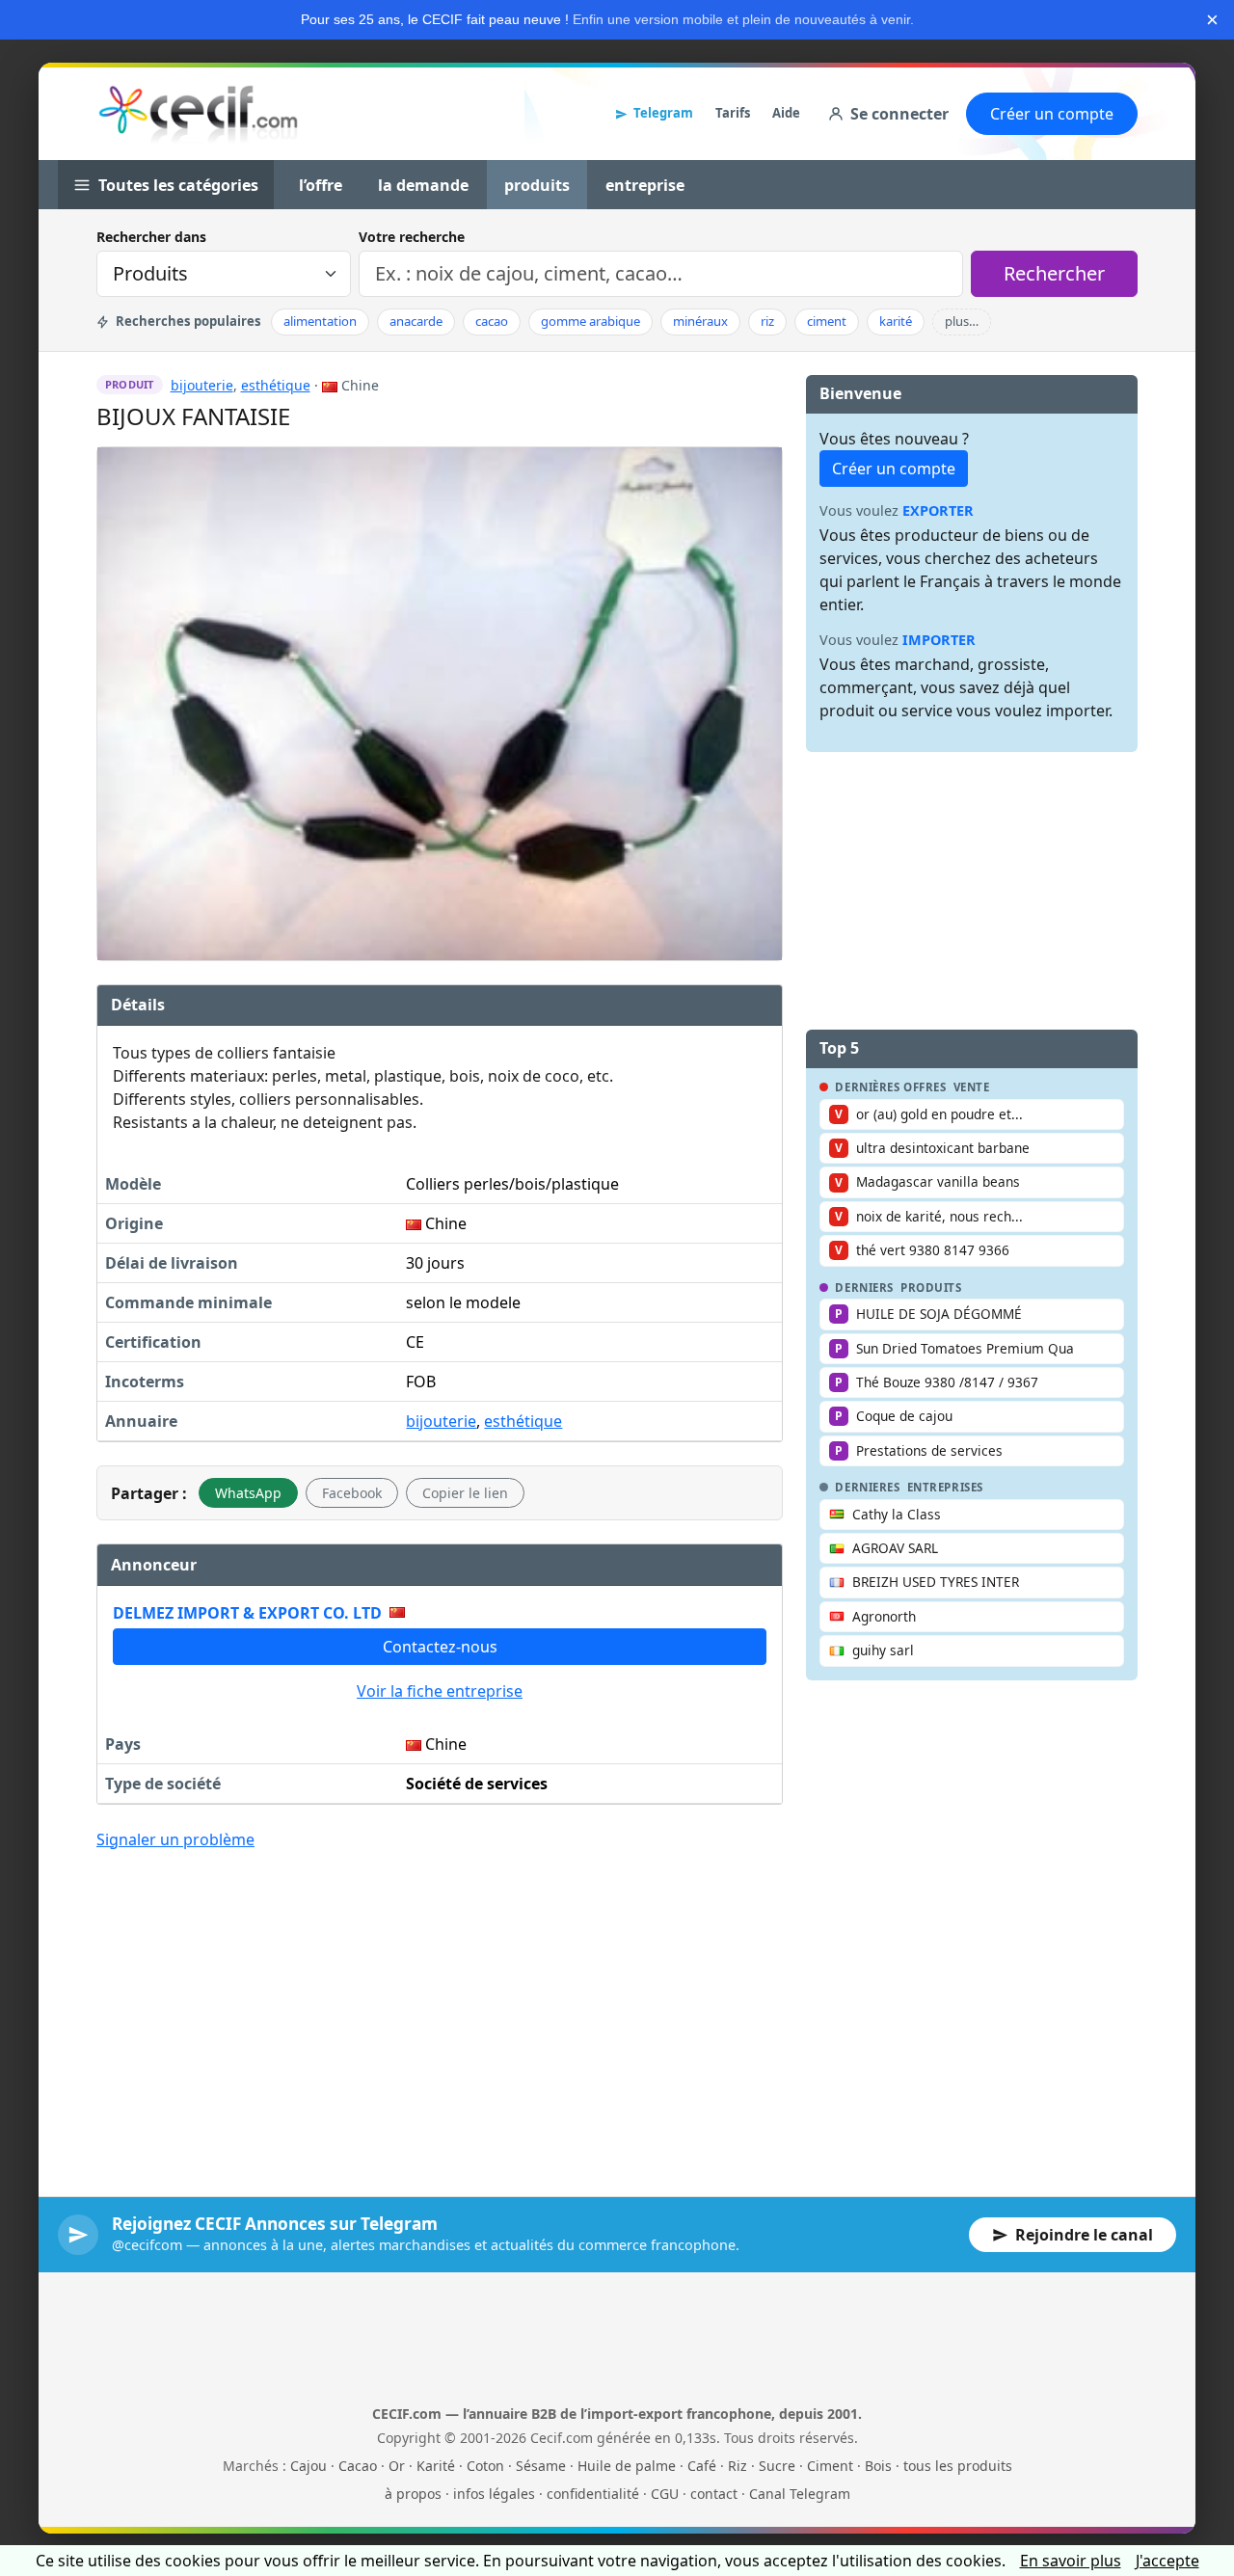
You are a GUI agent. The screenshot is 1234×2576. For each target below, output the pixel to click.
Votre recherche (412, 237)
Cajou (308, 2466)
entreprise (645, 185)
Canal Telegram (800, 2494)
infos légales (494, 2494)
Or (397, 2466)
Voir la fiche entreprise (440, 1691)
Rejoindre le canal (1084, 2235)
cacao (492, 321)
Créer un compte (1052, 114)
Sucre (777, 2466)
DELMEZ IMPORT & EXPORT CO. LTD (247, 1613)
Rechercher (1054, 273)
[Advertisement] (440, 2009)
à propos (413, 2494)
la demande (423, 185)
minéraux (700, 321)
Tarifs (733, 113)
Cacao (358, 2466)
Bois (878, 2466)
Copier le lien (465, 1493)
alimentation (320, 321)
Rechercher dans (151, 237)
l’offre (321, 185)
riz (767, 321)
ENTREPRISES (945, 1488)
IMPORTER (939, 640)
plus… (962, 321)
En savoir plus (1071, 2561)
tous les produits (958, 2466)
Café (702, 2466)
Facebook (352, 1493)
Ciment (830, 2466)
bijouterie (202, 385)
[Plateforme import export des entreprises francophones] (198, 114)
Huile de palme (627, 2466)
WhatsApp (248, 1493)
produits (537, 185)
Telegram (663, 113)
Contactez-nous (440, 1647)
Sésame (541, 2466)
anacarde (416, 321)
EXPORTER (938, 510)
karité (896, 321)
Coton (485, 2466)
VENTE (972, 1087)
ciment (827, 321)
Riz (738, 2466)
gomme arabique (590, 321)
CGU (665, 2494)
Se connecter (899, 114)
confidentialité (593, 2494)
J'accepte (1167, 2561)
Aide (786, 113)
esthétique (276, 385)
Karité (436, 2466)
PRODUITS (931, 1288)
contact (714, 2494)
